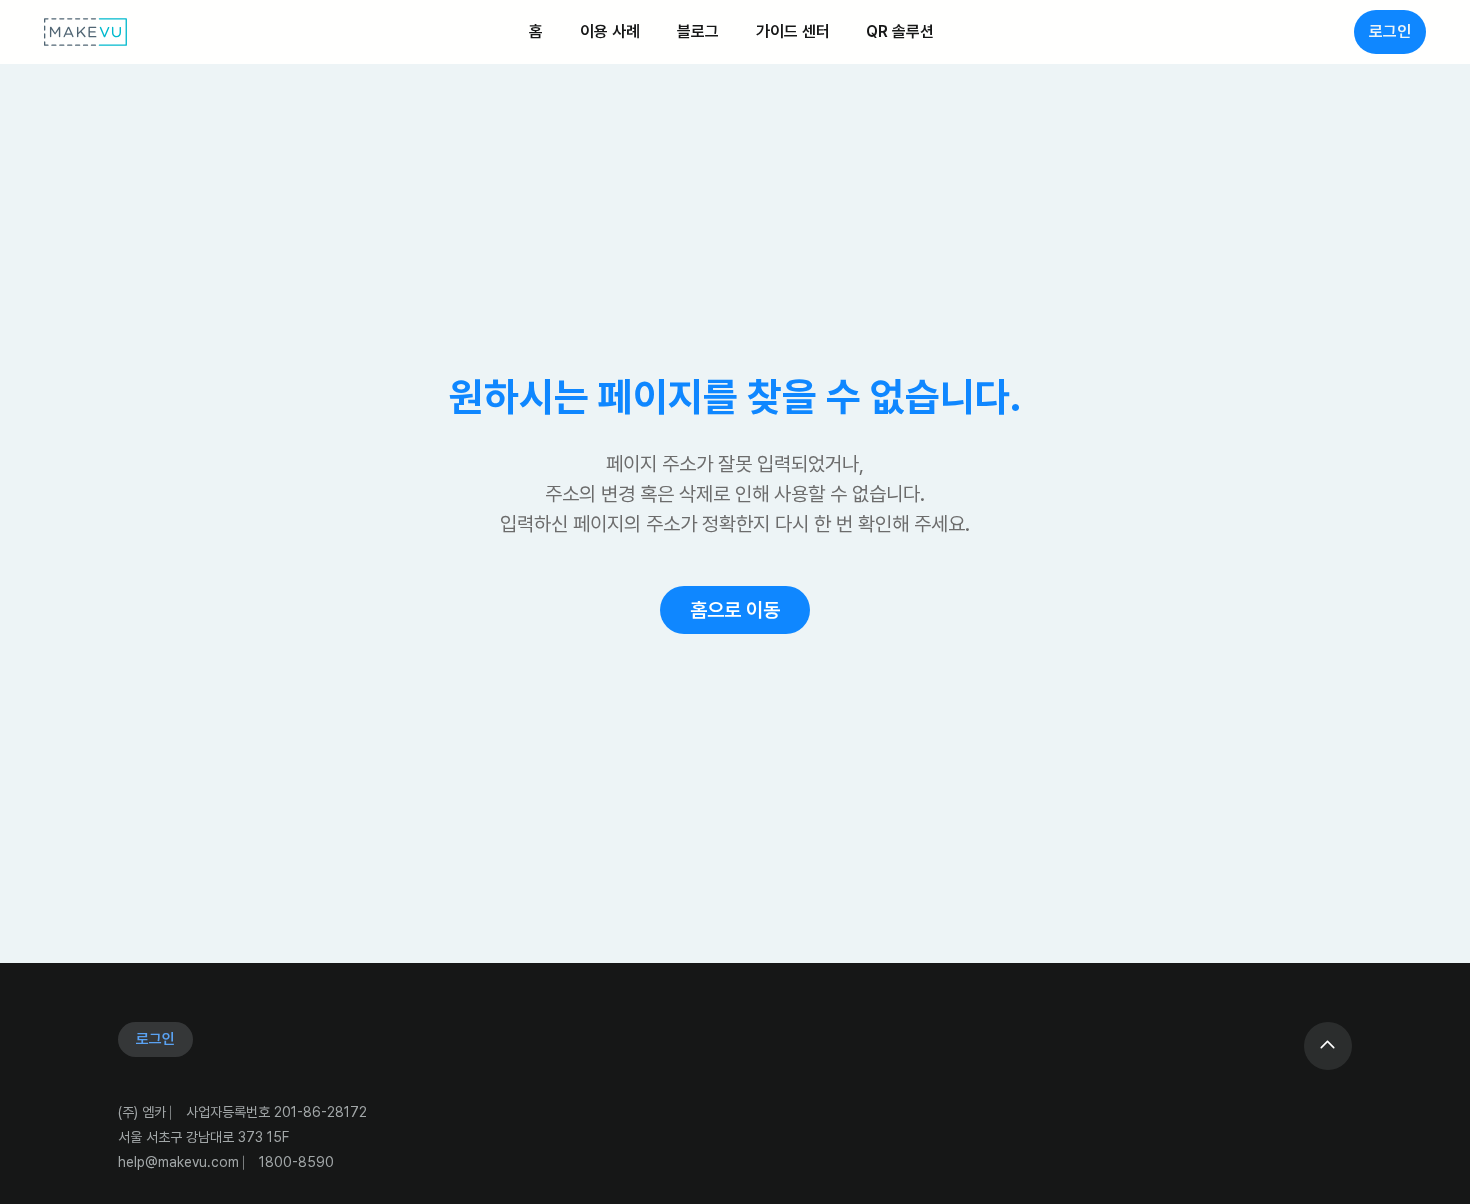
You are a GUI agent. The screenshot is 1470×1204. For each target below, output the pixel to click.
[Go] (1328, 1046)
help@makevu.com (178, 1162)
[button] (735, 610)
